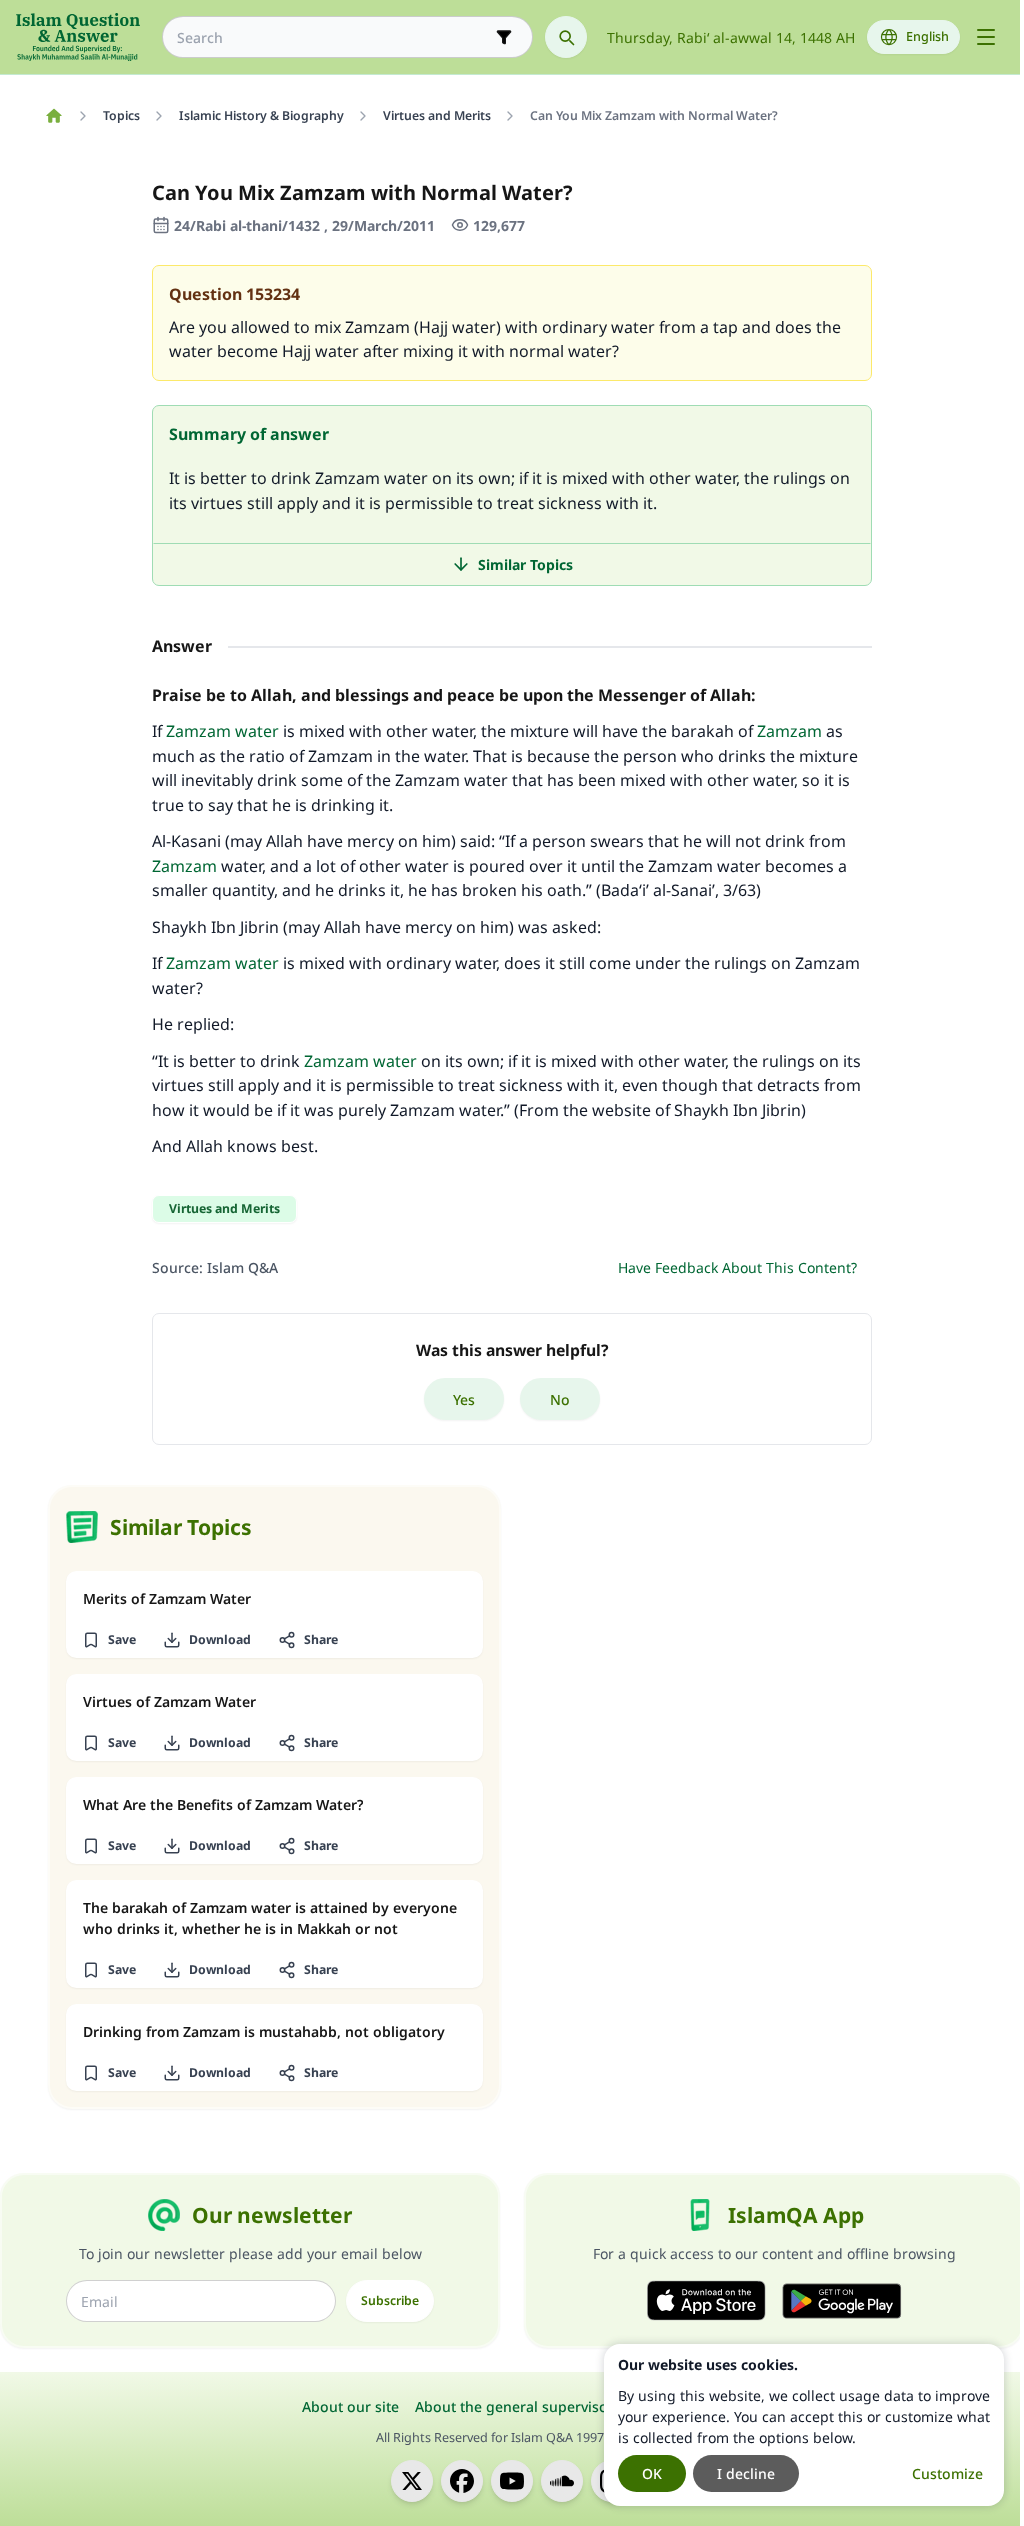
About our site (350, 2406)
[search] (566, 37)
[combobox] (333, 37)
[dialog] (804, 2425)
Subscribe (390, 2300)
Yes (464, 1399)
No (560, 1399)
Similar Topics (525, 564)
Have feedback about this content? (737, 1267)
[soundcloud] (562, 2481)
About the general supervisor (514, 2406)
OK (652, 2473)
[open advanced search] (504, 37)
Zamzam (789, 731)
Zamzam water (222, 731)
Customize (947, 2473)
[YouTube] (512, 2481)
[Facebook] (462, 2481)
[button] (108, 1640)
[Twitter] (412, 2481)
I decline (746, 2473)
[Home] (53, 116)
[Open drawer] (986, 37)
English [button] (927, 36)
